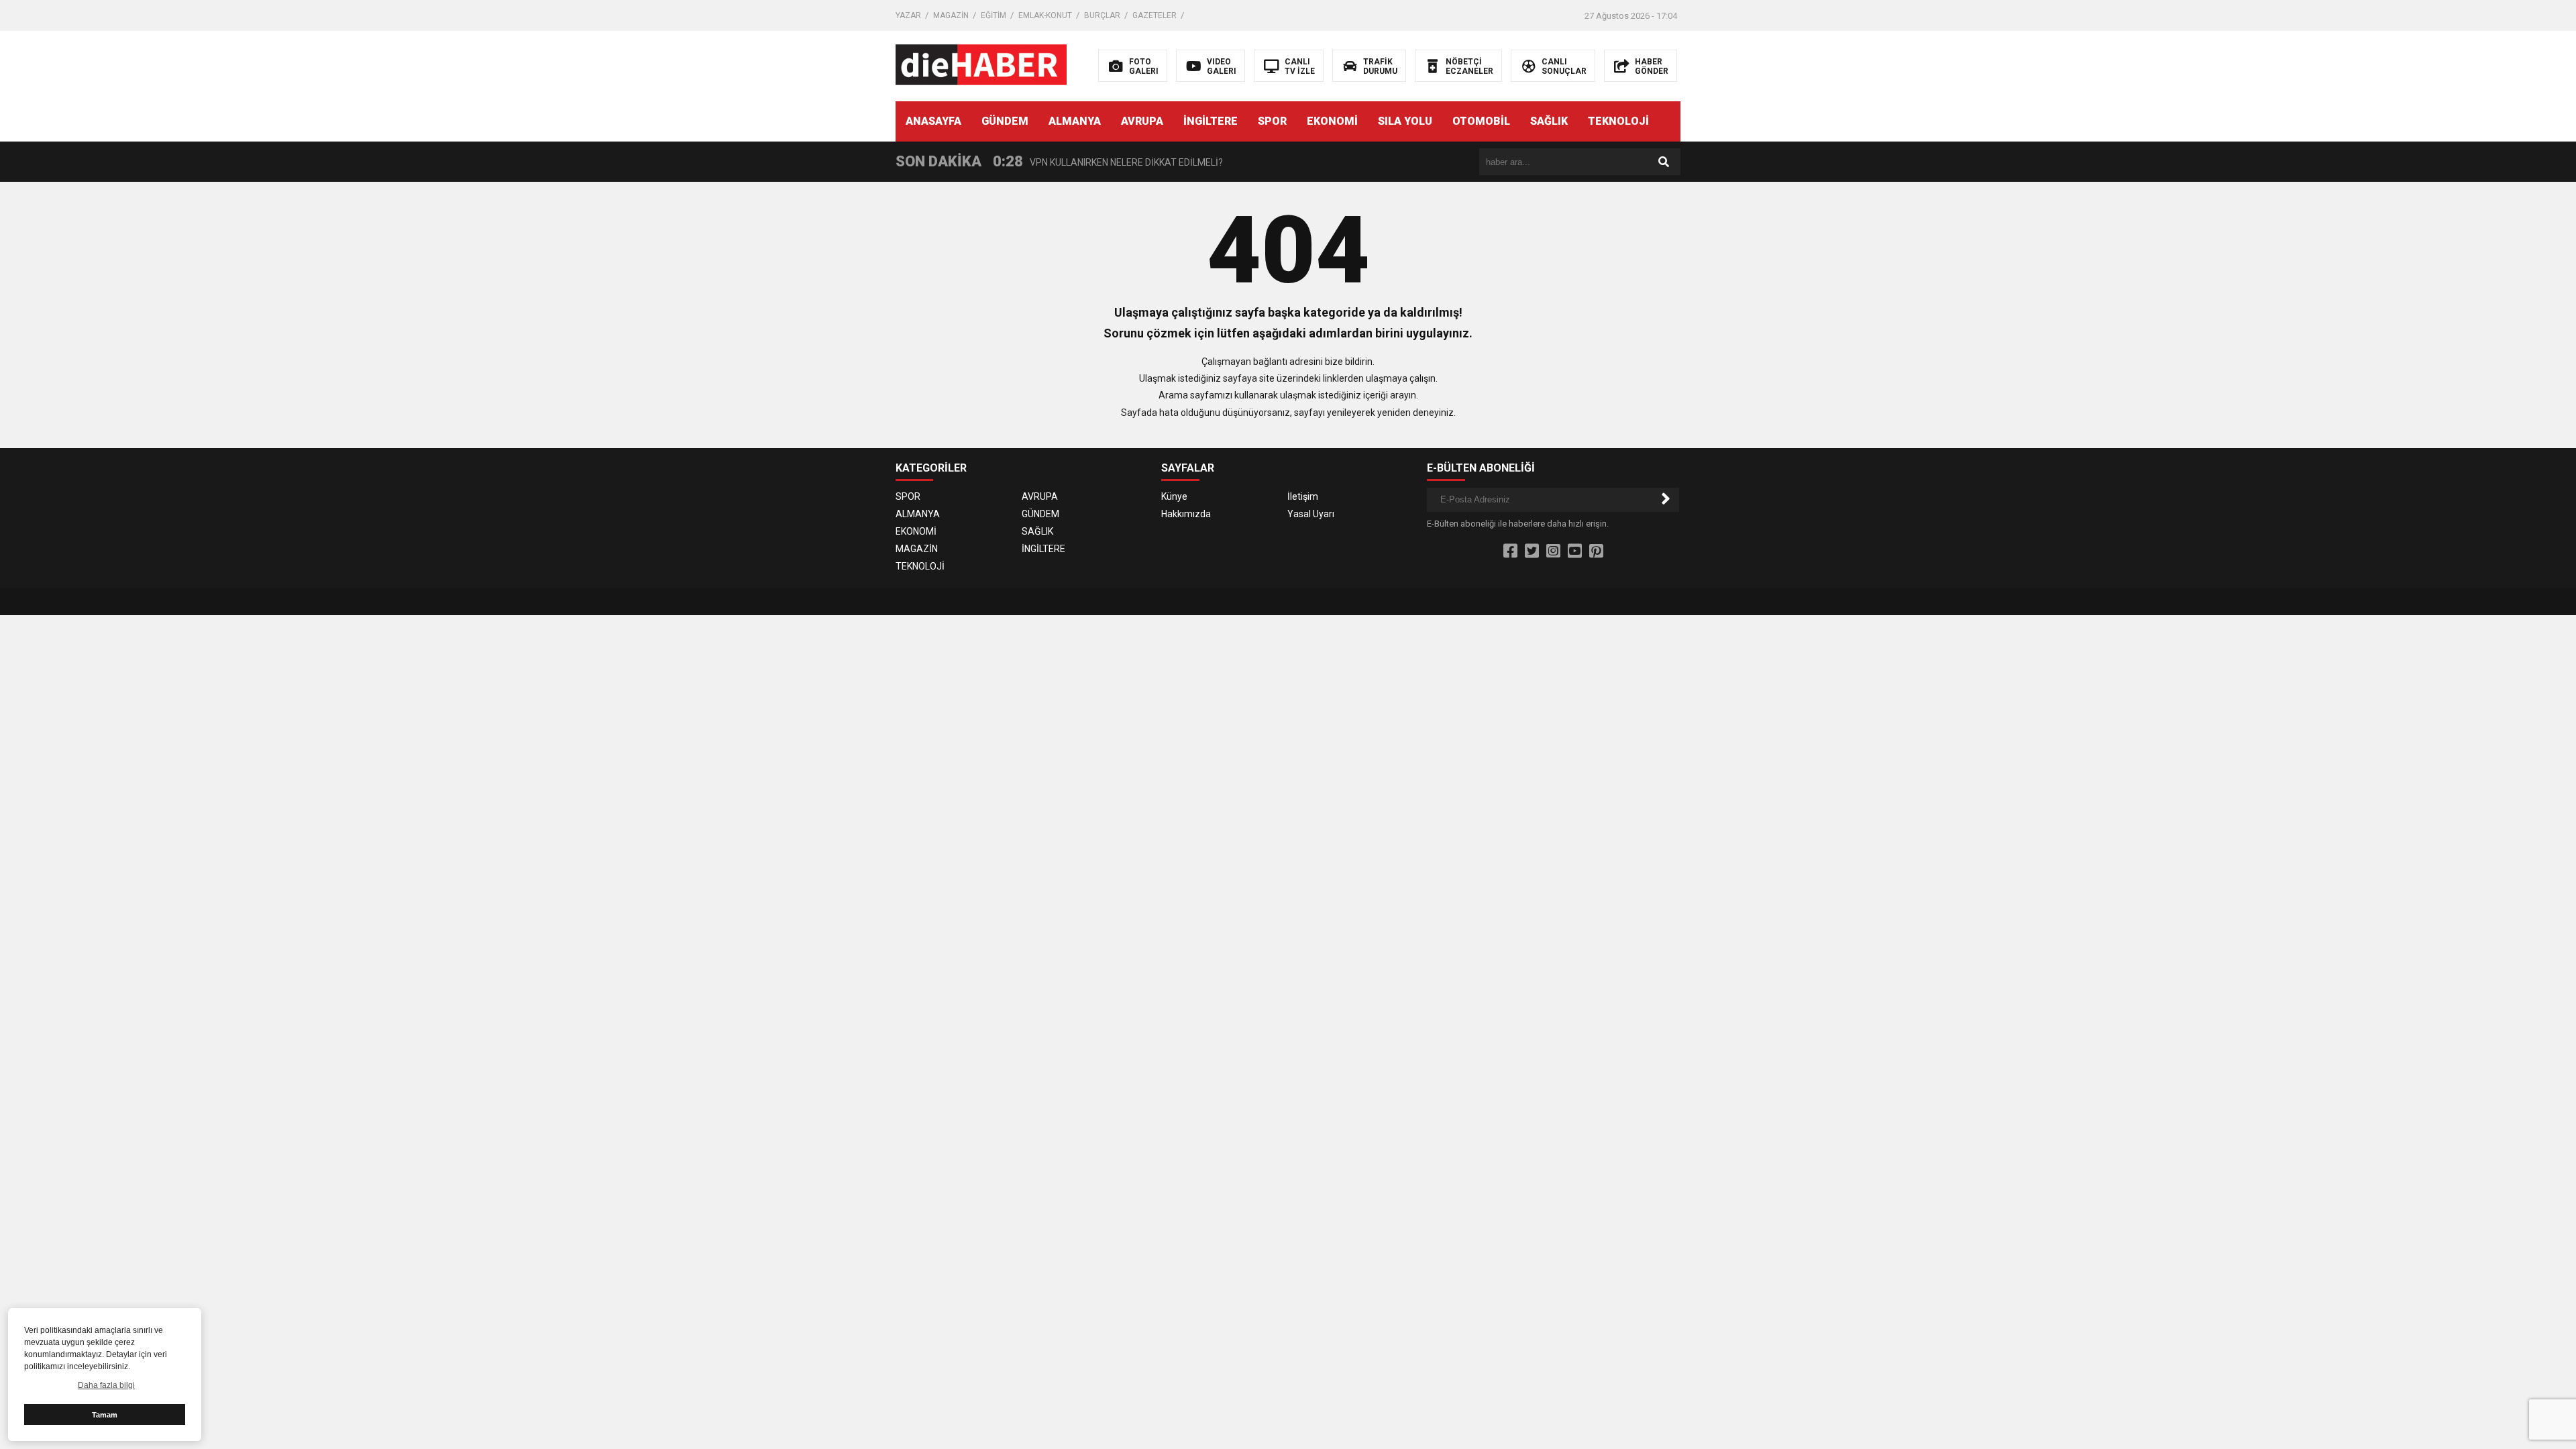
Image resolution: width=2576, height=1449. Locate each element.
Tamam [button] (105, 1415)
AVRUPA (1142, 121)
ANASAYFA (933, 121)
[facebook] (1510, 551)
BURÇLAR (1102, 15)
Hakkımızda (1186, 514)
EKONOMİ (1332, 121)
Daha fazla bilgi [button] (106, 1385)
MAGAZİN (951, 15)
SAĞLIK (1549, 121)
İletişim (1303, 496)
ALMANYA (1075, 121)
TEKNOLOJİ (1618, 121)
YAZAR (908, 15)
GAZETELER (1155, 15)
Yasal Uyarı (1311, 514)
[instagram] (1553, 551)
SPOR (1272, 121)
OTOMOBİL (1481, 121)
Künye (1174, 496)
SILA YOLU (1405, 121)
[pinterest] (1596, 551)
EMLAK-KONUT (1045, 15)
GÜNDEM (1005, 121)
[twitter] (1532, 551)
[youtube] (1575, 551)
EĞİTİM (994, 15)
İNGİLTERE (1211, 121)
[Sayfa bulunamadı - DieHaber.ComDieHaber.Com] (981, 65)
